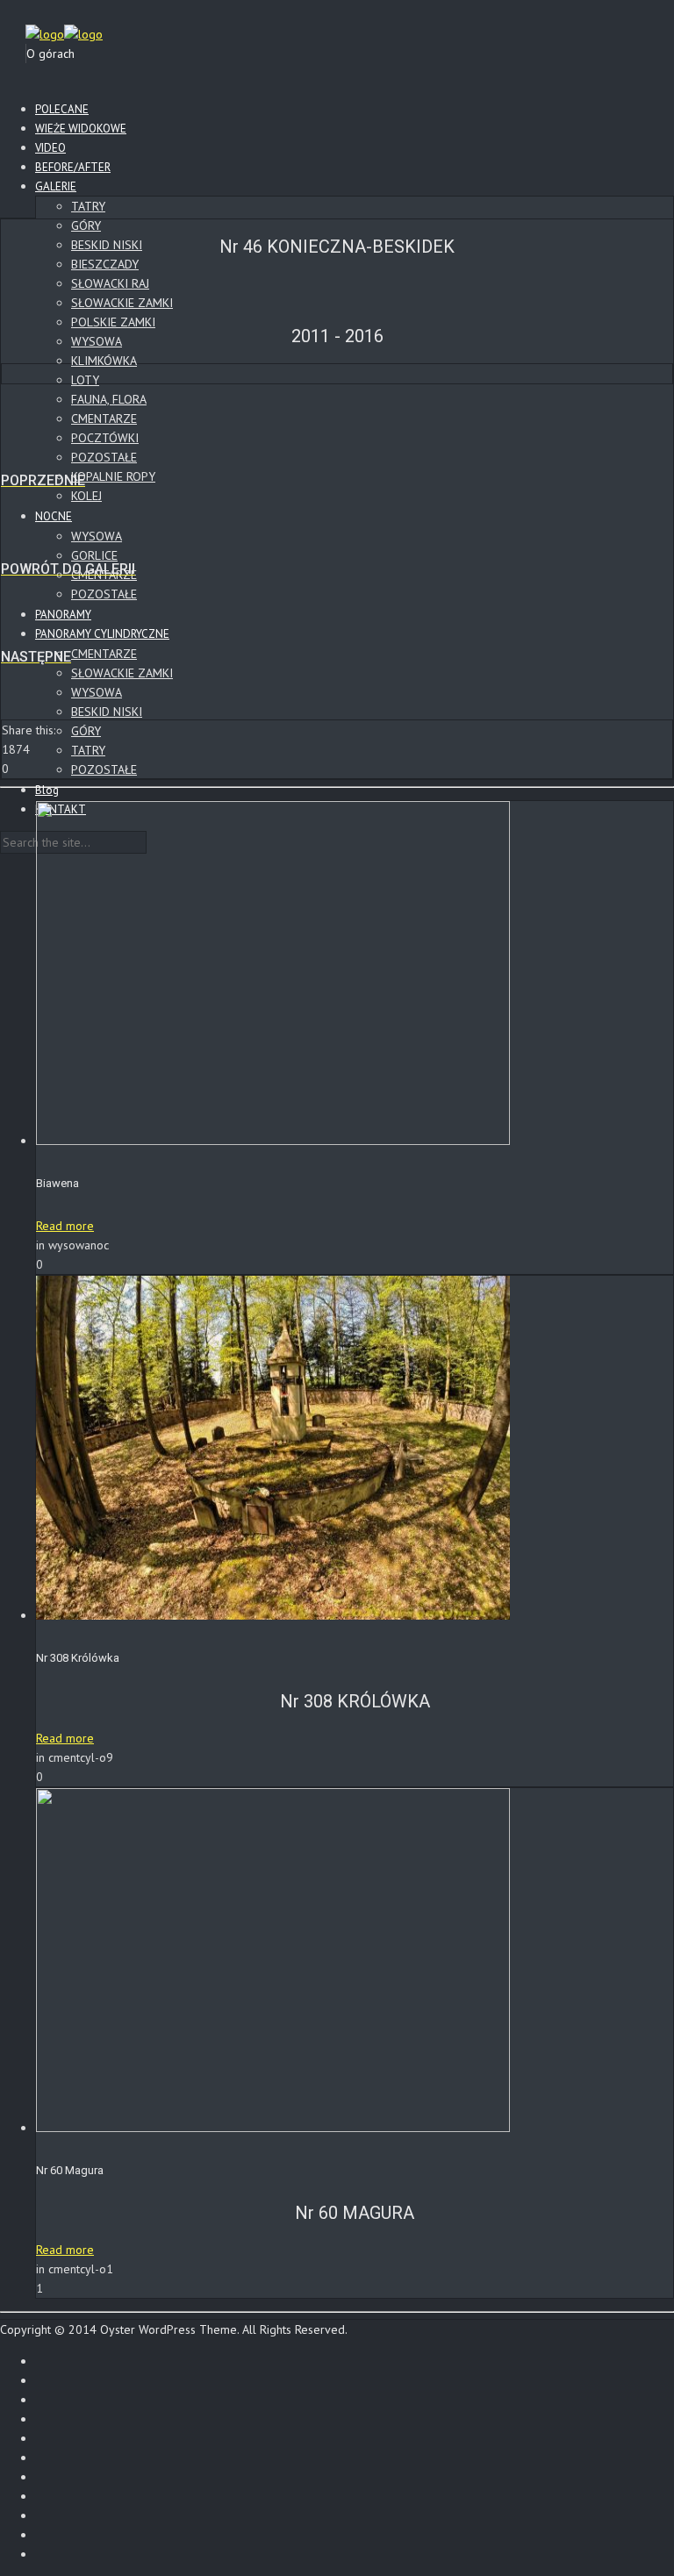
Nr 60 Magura (70, 2170)
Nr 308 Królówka (78, 1658)
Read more (65, 1226)
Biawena (57, 1183)
